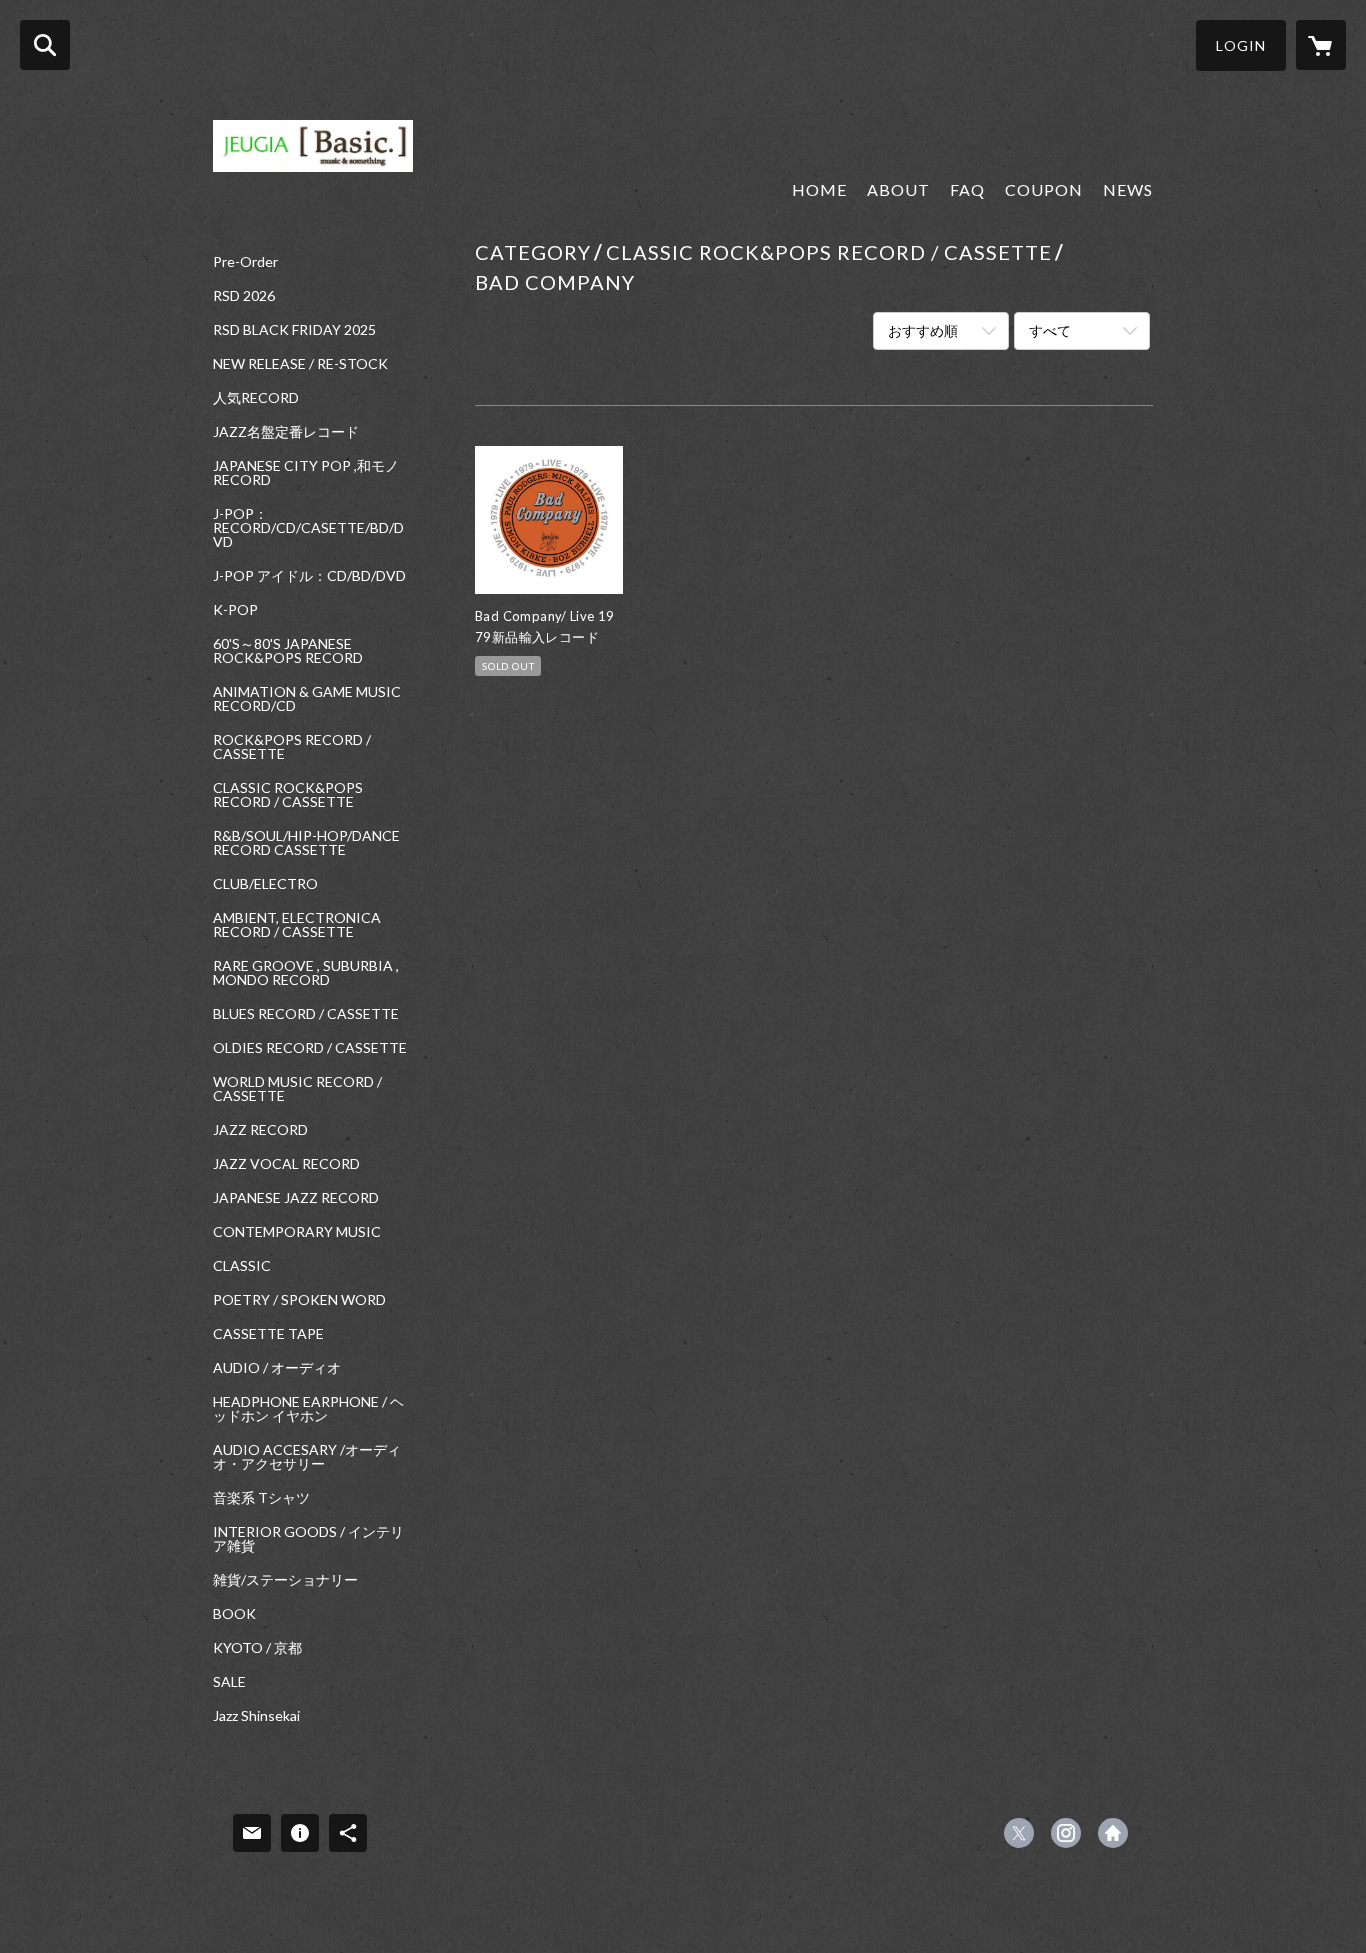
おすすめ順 (923, 330)
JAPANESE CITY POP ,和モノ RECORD (306, 473)
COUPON (1044, 189)
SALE (229, 1682)
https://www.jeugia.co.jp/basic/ (1113, 1833)
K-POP (235, 610)
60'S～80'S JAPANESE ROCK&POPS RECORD (288, 651)
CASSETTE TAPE (268, 1334)
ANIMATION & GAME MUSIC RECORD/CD (307, 699)
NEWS (1128, 189)
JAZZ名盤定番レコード (286, 432)
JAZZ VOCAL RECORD (286, 1164)
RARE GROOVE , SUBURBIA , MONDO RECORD (306, 973)
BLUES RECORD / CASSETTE (306, 1014)
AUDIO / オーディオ (277, 1368)
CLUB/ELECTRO (265, 884)
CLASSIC (242, 1266)
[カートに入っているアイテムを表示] (1321, 45)
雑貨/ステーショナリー (285, 1580)
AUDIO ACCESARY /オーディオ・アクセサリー (307, 1457)
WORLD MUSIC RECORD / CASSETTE (297, 1089)
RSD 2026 (244, 296)
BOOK (234, 1614)
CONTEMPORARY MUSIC (297, 1232)
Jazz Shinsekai (256, 1716)
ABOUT (898, 189)
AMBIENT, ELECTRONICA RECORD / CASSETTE (297, 925)
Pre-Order (245, 262)
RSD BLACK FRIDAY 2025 (294, 330)
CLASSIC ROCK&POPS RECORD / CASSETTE (288, 795)
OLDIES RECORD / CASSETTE (310, 1048)
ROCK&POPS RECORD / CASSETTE (292, 747)
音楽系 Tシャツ (261, 1498)
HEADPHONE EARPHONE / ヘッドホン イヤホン (308, 1409)
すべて (1050, 330)
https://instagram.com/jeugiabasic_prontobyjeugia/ (1066, 1833)
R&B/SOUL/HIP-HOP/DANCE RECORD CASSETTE (306, 843)
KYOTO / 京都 (257, 1648)
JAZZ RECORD (260, 1130)
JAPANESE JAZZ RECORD (296, 1198)
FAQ (967, 189)
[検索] (45, 45)
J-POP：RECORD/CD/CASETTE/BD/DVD (308, 528)
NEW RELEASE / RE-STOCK (300, 364)
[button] (1241, 45)
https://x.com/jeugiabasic (1019, 1833)
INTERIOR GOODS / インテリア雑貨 (308, 1539)
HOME (819, 189)
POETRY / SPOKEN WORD (299, 1300)
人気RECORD (256, 398)
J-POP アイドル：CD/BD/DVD (309, 576)
